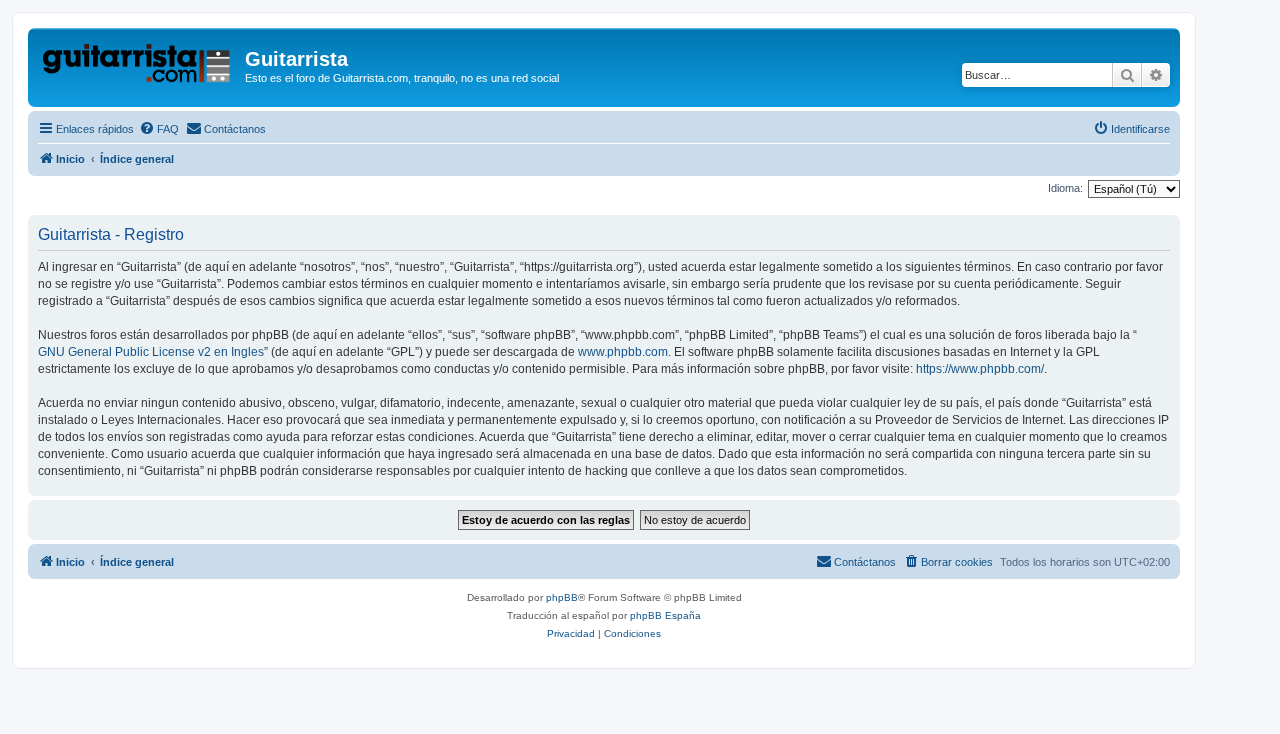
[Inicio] (139, 65)
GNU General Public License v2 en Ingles (151, 352)
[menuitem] (159, 129)
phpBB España (665, 615)
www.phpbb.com (623, 352)
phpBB (562, 597)
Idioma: (1065, 188)
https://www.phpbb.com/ (980, 369)
